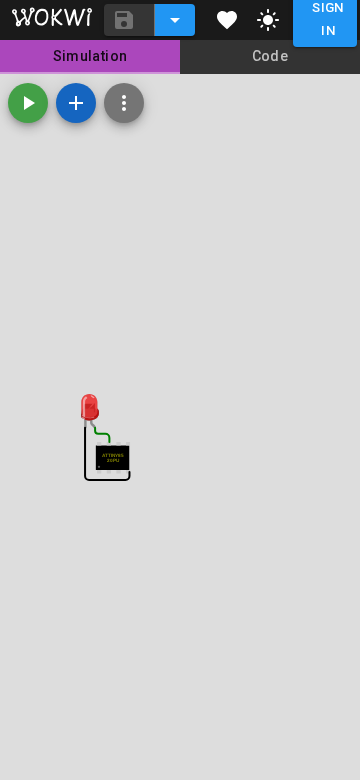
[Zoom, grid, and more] (124, 103)
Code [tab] (270, 56)
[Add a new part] (76, 103)
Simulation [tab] (90, 56)
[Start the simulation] (28, 103)
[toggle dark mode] (268, 20)
